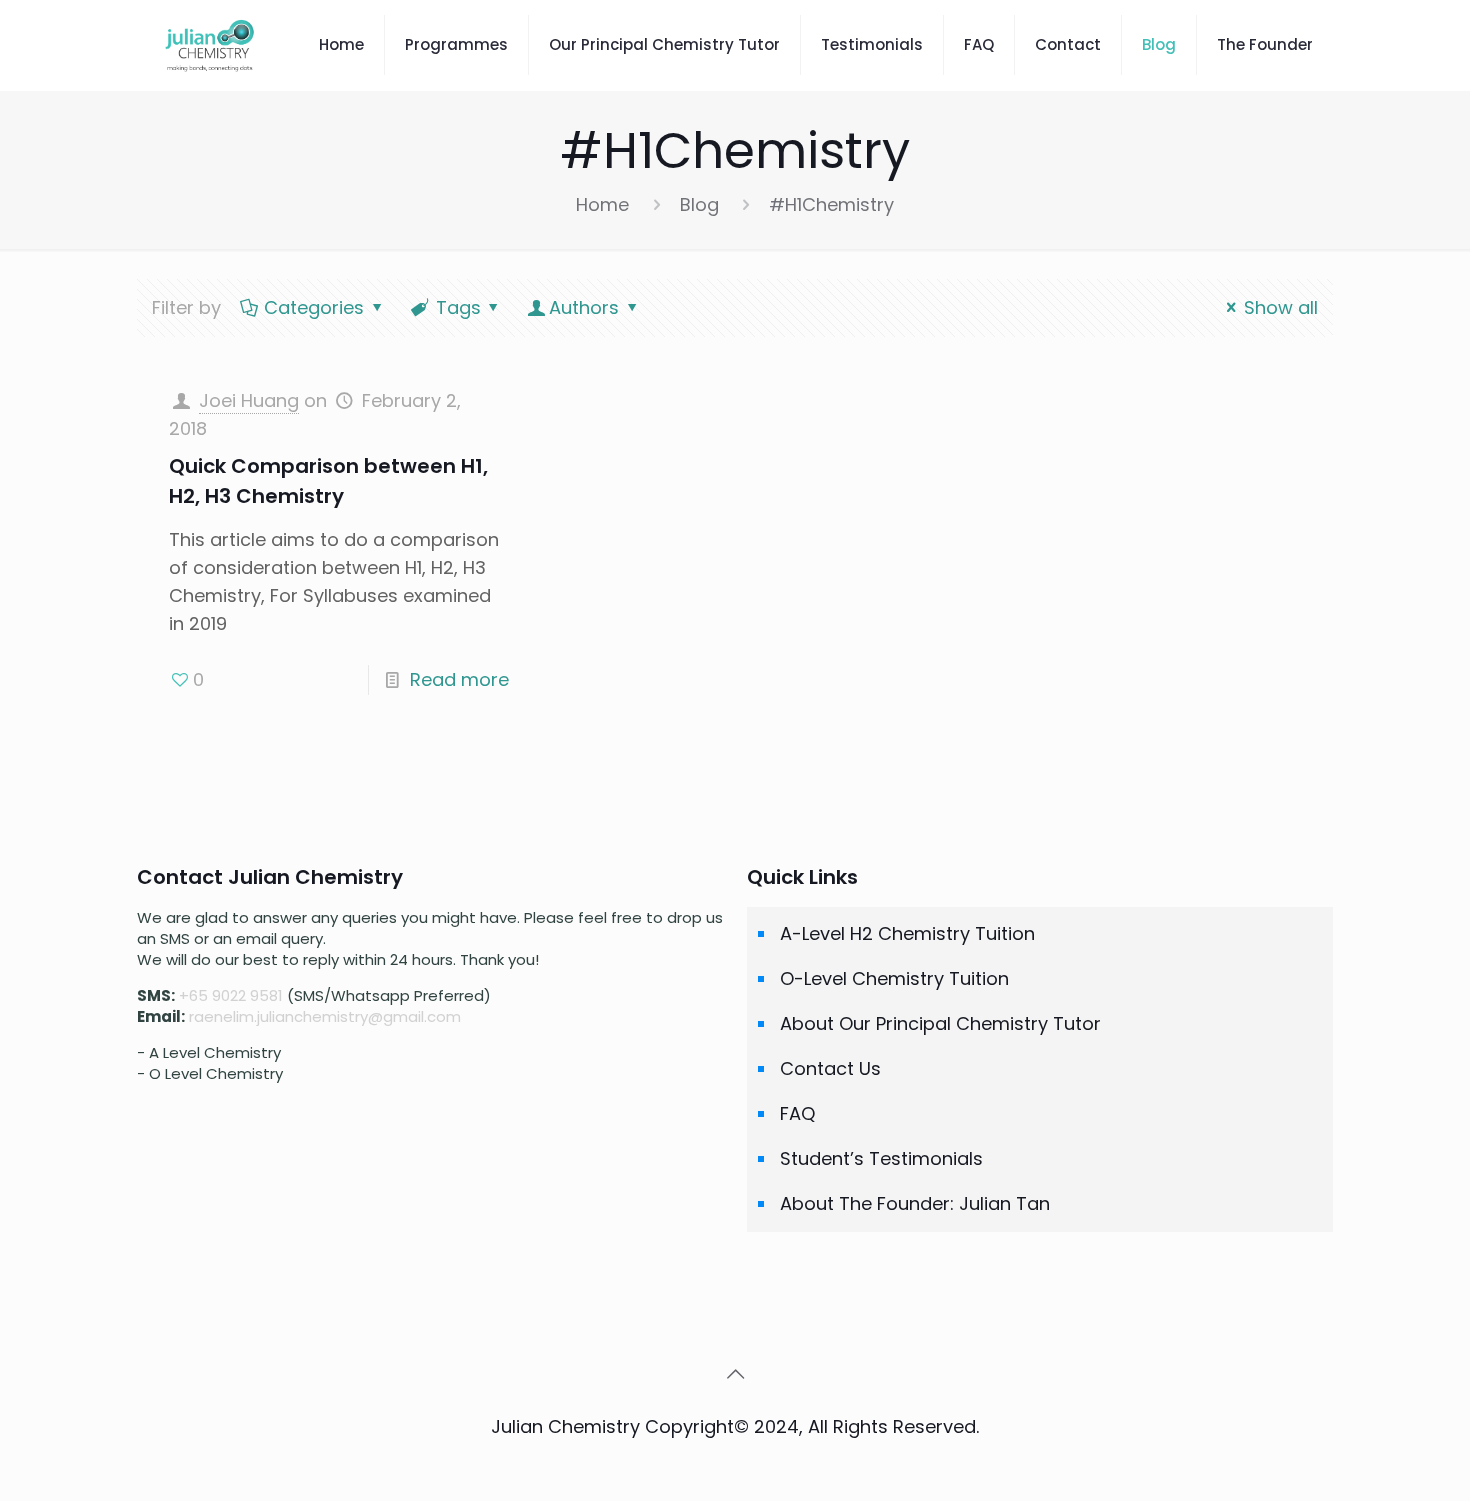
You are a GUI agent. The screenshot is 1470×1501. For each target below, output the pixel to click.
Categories (314, 307)
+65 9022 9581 (231, 995)
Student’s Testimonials (881, 1158)
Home (602, 204)
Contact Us (830, 1068)
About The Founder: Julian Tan (915, 1203)
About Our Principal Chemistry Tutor (940, 1023)
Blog (699, 204)
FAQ (797, 1113)
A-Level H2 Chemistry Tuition (907, 933)
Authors (584, 307)
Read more (459, 679)
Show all (1281, 307)
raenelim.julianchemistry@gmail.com (325, 1016)
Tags (458, 307)
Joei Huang (249, 400)
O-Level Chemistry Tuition (894, 978)
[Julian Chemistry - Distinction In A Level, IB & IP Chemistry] (210, 45)
